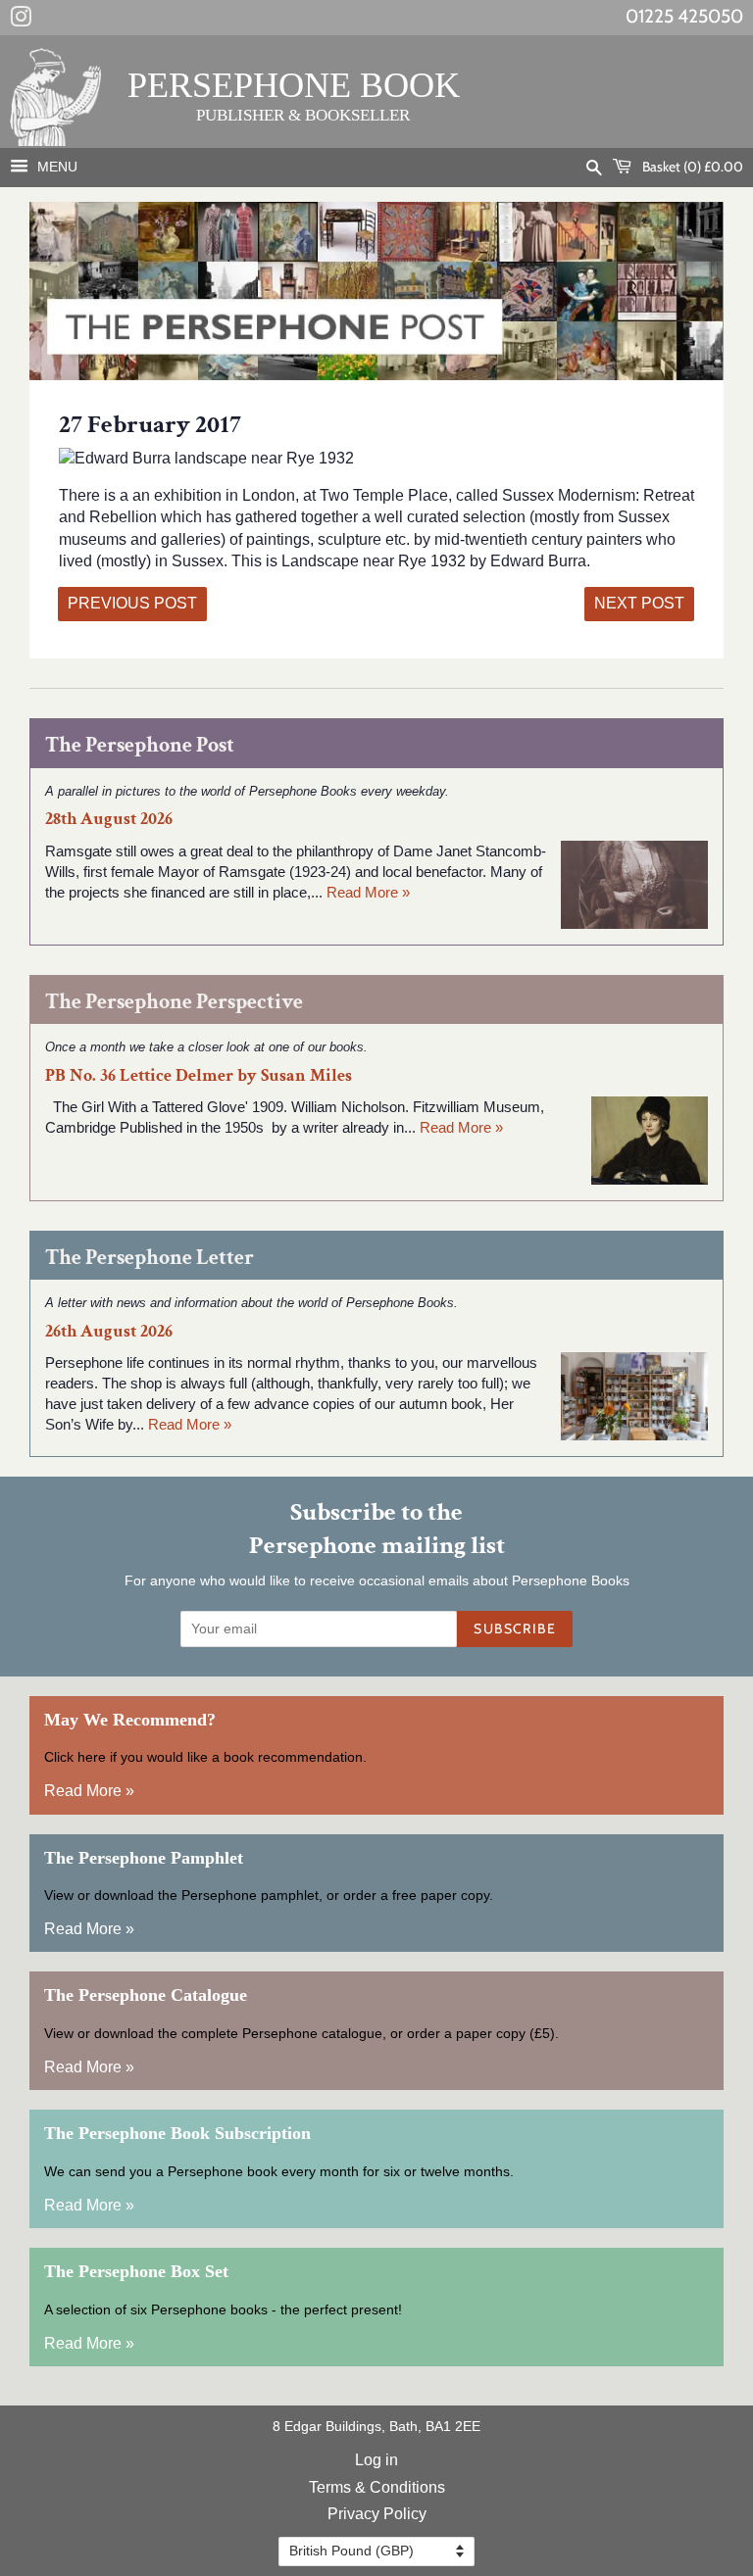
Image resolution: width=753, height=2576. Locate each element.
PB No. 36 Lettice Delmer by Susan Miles (199, 1075)
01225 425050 (684, 16)
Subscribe (515, 1628)
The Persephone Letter (150, 1258)
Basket (691, 167)
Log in (376, 2460)
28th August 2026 (109, 819)
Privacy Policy (377, 2514)
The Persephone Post (140, 745)
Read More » (368, 892)
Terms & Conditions (377, 2487)
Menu (55, 167)
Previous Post (132, 603)
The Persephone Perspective (174, 1002)
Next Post (639, 603)
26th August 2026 (109, 1331)
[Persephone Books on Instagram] (21, 21)
